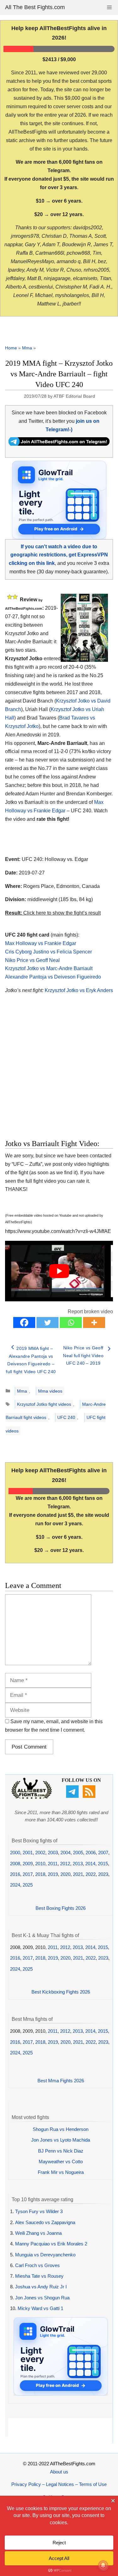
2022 (91, 1874)
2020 (65, 1874)
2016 (15, 1874)
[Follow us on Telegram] (73, 1796)
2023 (103, 1874)
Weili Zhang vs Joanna (38, 2233)
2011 (53, 1864)
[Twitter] (48, 1323)
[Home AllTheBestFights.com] (32, 1797)
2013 (78, 1864)
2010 (40, 1864)
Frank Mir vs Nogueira (61, 2172)
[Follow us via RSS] (90, 1796)
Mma (27, 348)
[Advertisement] (58, 1074)
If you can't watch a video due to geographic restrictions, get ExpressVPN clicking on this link (58, 555)
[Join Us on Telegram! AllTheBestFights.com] (59, 444)
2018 (40, 1874)
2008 (15, 1864)
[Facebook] (24, 1323)
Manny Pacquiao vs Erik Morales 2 (51, 2244)
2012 (65, 1864)
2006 (91, 1853)
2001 (28, 1853)
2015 (103, 1864)
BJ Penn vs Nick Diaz (61, 2151)
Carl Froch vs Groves (37, 2265)
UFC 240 (66, 1417)
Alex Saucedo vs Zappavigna (45, 2222)
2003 (53, 1853)
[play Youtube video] (59, 1271)
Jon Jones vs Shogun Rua (42, 2298)
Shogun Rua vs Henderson (61, 2129)
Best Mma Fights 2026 (61, 2081)
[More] (94, 1323)
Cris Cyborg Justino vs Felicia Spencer (48, 952)
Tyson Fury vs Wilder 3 (39, 2211)
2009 (28, 1864)
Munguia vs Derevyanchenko (45, 2255)
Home (11, 348)
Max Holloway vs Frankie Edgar (41, 943)
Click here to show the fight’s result (53, 913)
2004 (65, 1853)
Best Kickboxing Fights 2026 (61, 1992)
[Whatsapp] (71, 1323)
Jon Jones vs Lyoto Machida (61, 2140)
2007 (103, 1853)
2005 (78, 1853)
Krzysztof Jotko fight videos (44, 1404)
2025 (28, 1885)
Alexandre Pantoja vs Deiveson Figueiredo (53, 977)
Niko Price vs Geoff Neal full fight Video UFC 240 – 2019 (83, 1355)
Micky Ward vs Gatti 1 (40, 2308)
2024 (15, 1885)
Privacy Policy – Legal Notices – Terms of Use (59, 2484)
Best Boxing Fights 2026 (61, 1908)
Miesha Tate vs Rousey (39, 2276)
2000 (15, 1853)
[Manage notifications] (103, 2565)
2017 (28, 1874)
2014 (90, 1864)
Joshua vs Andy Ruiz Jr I (41, 2287)
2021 (78, 1874)
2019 (53, 1874)
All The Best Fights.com (35, 7)
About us (59, 2472)
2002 (40, 1853)
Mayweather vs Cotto (61, 2162)
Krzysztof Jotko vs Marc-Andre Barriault (49, 968)
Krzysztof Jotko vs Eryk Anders (79, 990)
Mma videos (50, 1391)
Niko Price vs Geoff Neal (32, 960)
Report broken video (90, 1312)
